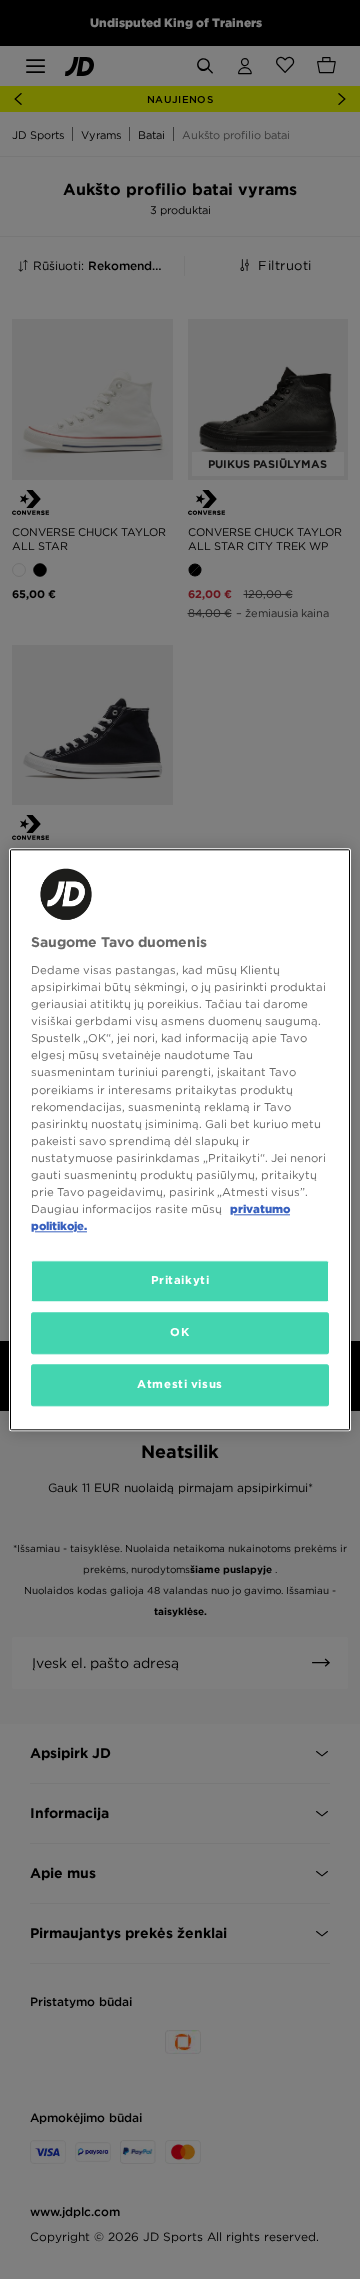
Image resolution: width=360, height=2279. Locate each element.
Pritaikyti (180, 1280)
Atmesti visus (179, 1384)
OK (179, 1332)
